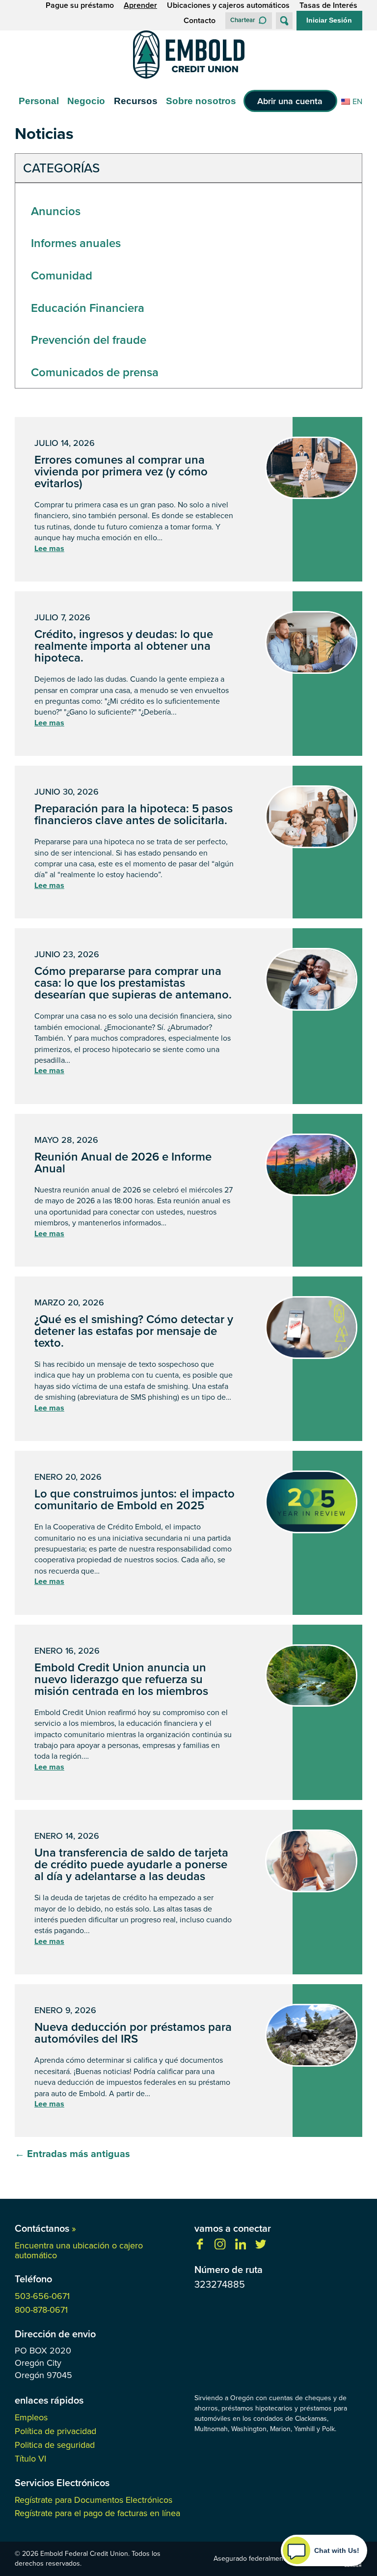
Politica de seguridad (55, 2445)
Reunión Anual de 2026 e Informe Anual (123, 1162)
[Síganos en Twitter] (261, 2246)
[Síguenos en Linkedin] (241, 2246)
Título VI (30, 2458)
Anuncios (56, 211)
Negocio (86, 101)
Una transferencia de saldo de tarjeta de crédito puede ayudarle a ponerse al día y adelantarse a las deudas (131, 1864)
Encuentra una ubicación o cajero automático (79, 2250)
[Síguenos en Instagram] (220, 2246)
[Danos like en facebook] (200, 2246)
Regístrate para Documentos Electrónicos (94, 2500)
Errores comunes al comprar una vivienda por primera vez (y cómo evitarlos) (121, 471)
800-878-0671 (41, 2310)
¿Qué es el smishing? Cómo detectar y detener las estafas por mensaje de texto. (134, 1331)
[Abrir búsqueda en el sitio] (284, 21)
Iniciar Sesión (329, 20)
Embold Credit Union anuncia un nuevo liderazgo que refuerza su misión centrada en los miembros (121, 1679)
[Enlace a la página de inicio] (188, 56)
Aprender (140, 5)
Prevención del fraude (89, 340)
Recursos (136, 101)
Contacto (200, 21)
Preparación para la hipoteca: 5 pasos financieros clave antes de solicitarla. (134, 814)
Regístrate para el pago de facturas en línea (97, 2513)
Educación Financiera (88, 308)
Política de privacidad (55, 2431)
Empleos (31, 2417)
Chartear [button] (243, 20)
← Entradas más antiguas (72, 2153)
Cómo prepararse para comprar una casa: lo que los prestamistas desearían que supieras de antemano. (133, 983)
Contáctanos (45, 2228)
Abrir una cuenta (290, 101)
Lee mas (49, 549)
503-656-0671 (42, 2296)
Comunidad (62, 275)
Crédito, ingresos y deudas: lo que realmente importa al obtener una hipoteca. (124, 646)
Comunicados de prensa (95, 372)
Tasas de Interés (328, 5)
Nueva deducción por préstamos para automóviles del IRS (133, 2033)
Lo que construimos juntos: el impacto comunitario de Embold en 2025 (135, 1499)
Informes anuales (76, 243)
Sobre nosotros (201, 101)
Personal (39, 101)
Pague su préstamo (80, 5)
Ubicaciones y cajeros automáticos (228, 5)
